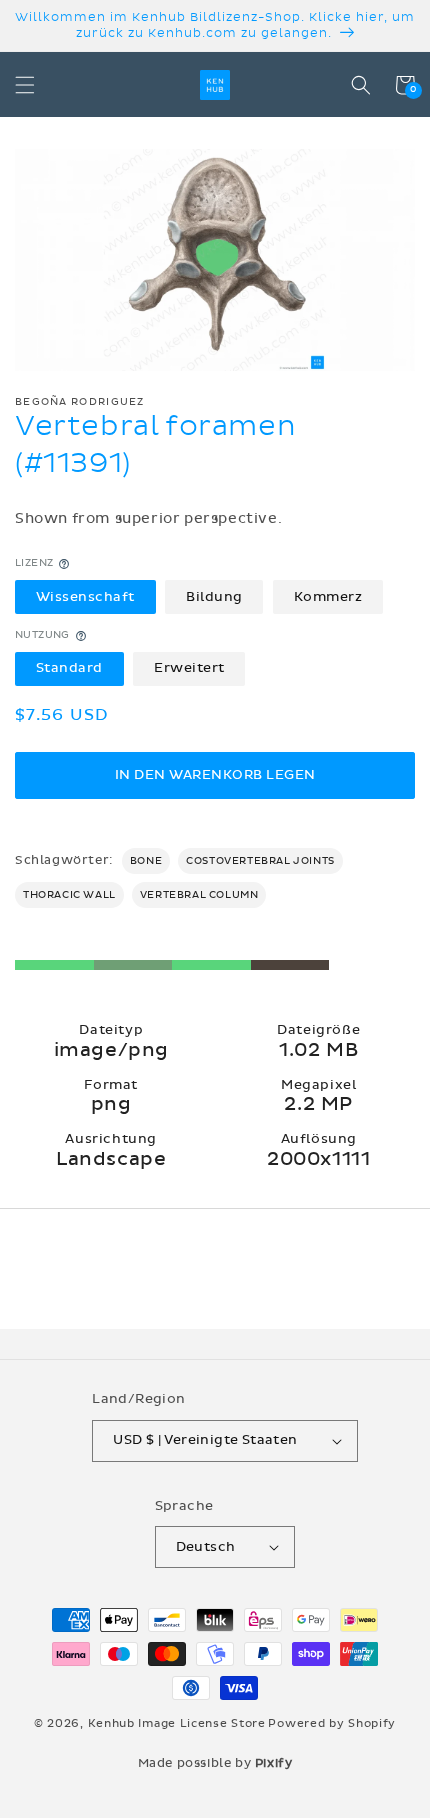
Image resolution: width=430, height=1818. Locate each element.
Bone (146, 861)
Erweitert (189, 668)
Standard (69, 668)
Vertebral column (199, 895)
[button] (25, 85)
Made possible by (215, 1763)
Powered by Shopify (332, 1723)
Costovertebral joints (260, 861)
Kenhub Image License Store (177, 1723)
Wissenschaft (85, 597)
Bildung (214, 597)
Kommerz (328, 597)
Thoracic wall (69, 895)
